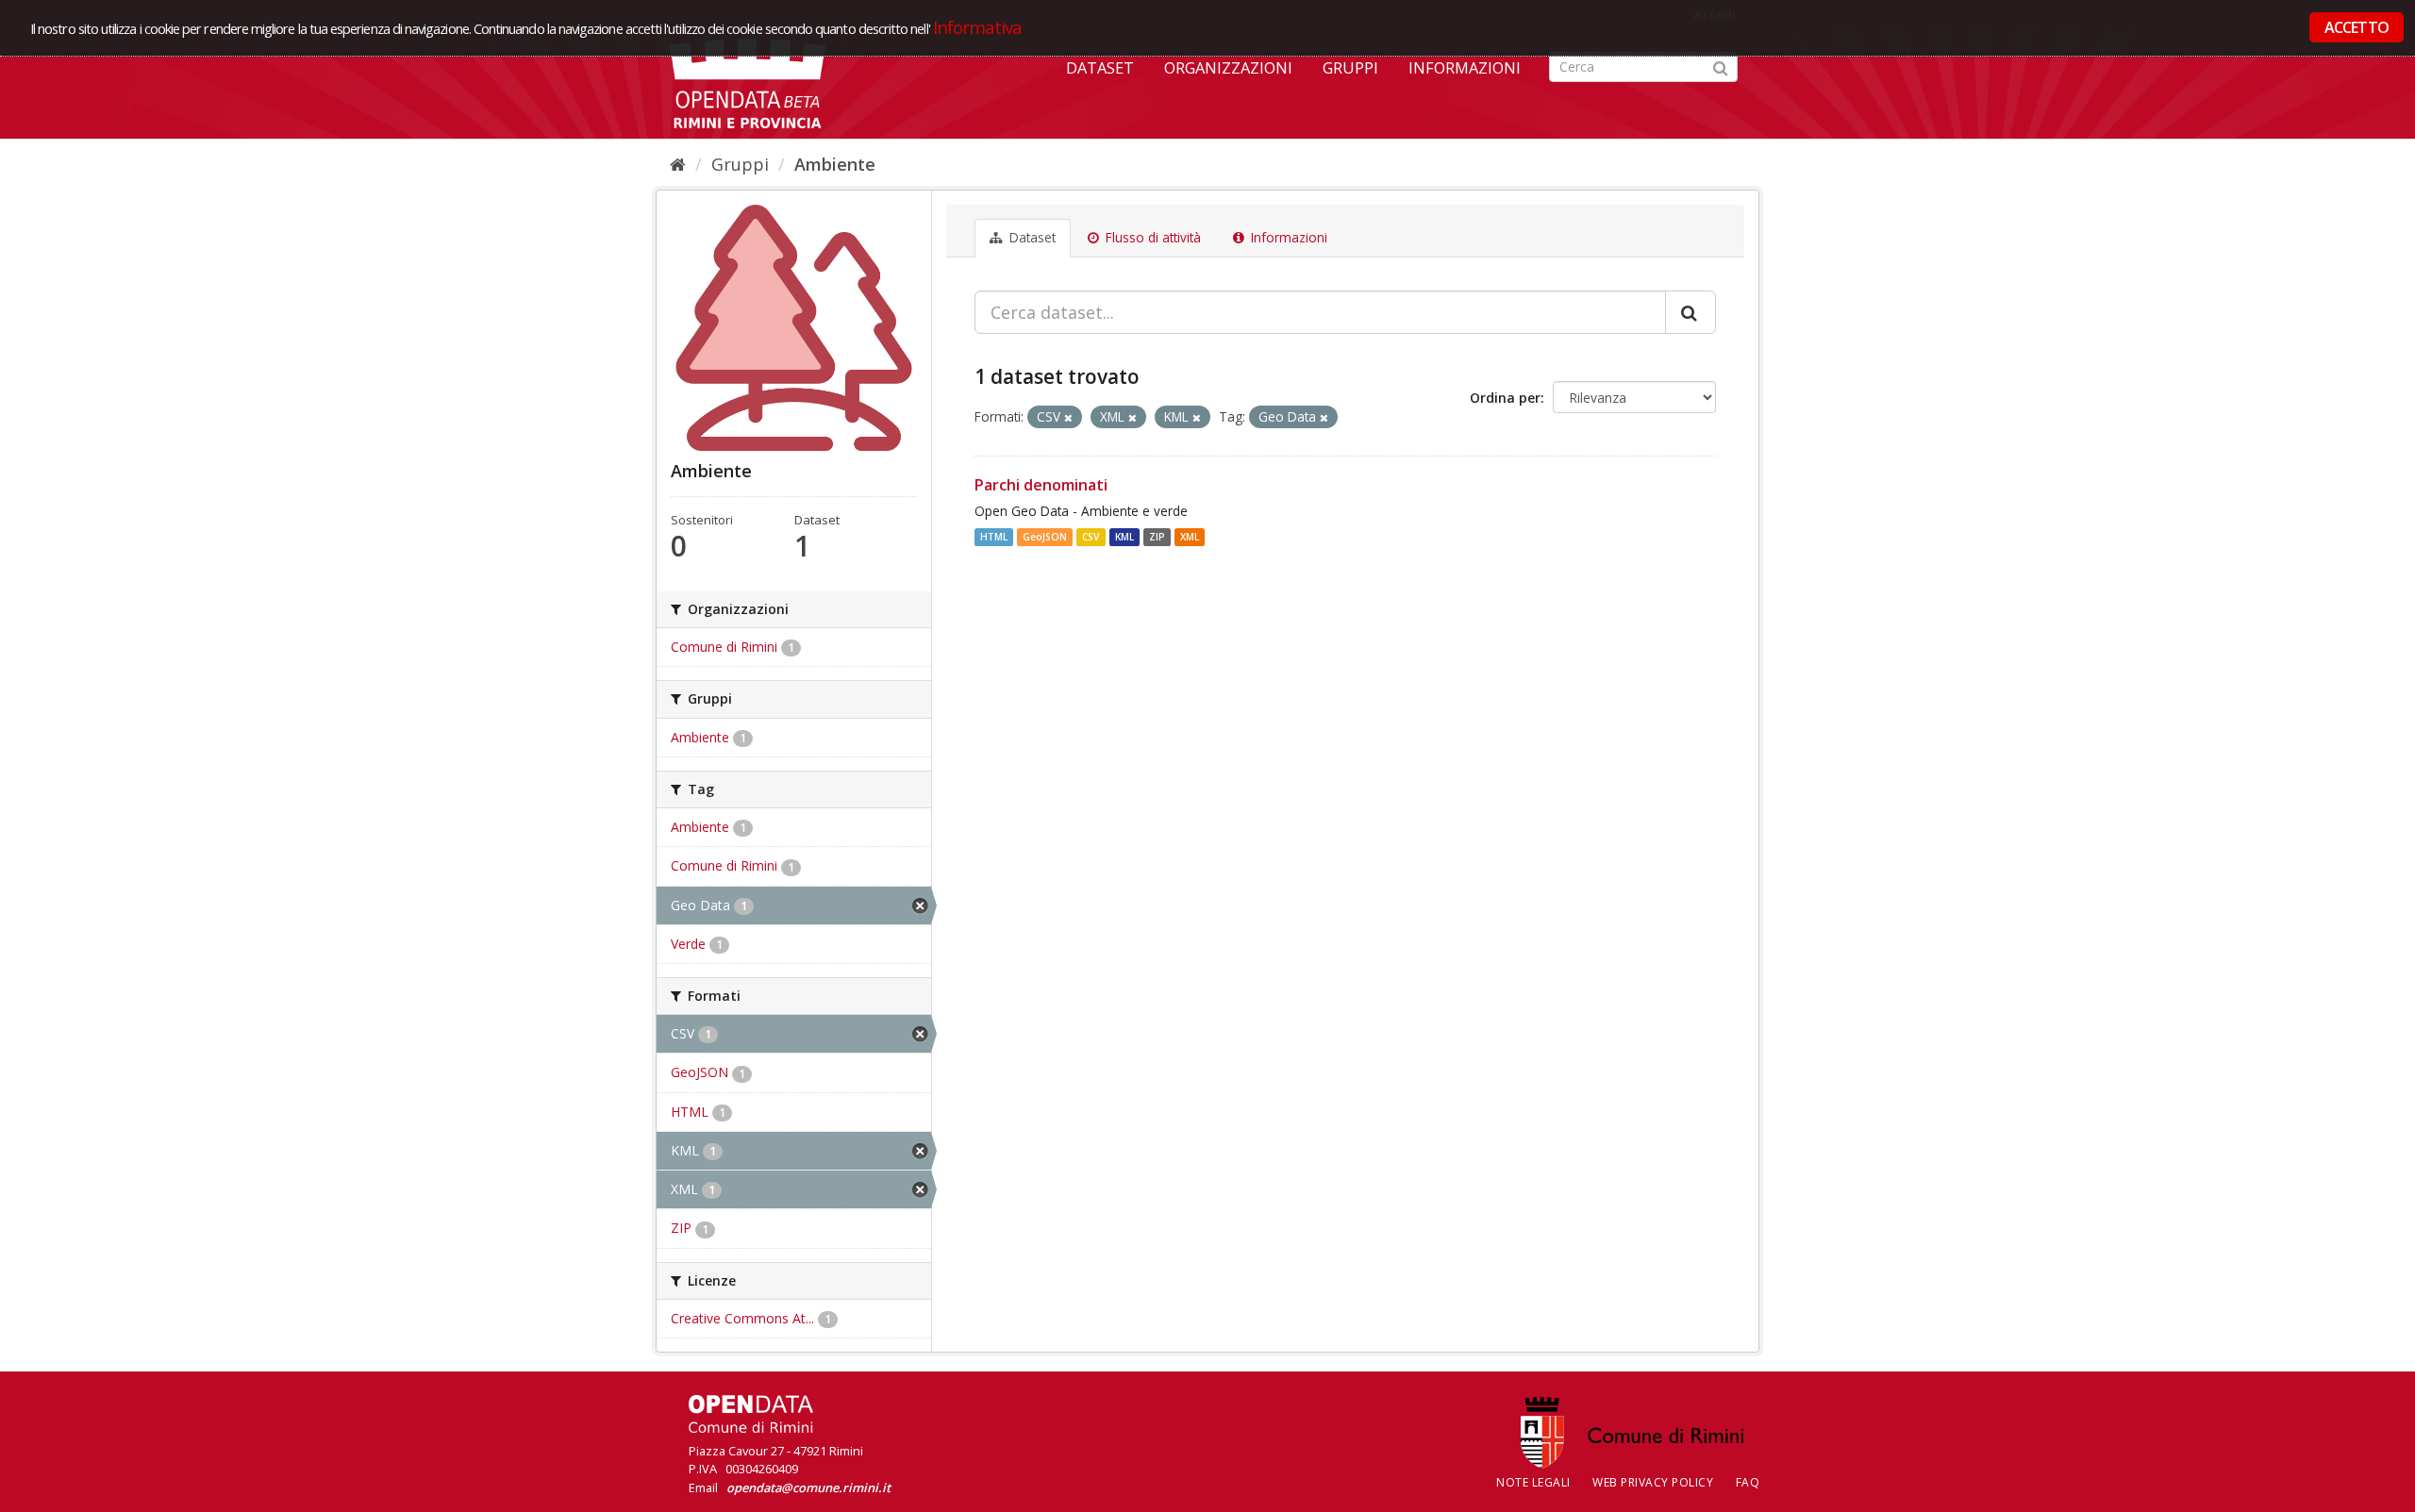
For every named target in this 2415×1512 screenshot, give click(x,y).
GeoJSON (1045, 537)
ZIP (1157, 537)
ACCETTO (2357, 27)
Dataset (1100, 68)
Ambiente (835, 164)
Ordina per (1505, 398)
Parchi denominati (1041, 485)
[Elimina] (1068, 417)
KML (1124, 537)
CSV (1091, 537)
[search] (1690, 312)
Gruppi (1350, 68)
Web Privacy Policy (1653, 1482)
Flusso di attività (1151, 238)
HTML (994, 537)
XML (1190, 537)
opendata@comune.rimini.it (808, 1487)
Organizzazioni (1228, 68)
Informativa (978, 27)
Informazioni (1465, 68)
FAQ (1748, 1482)
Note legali (1533, 1482)
